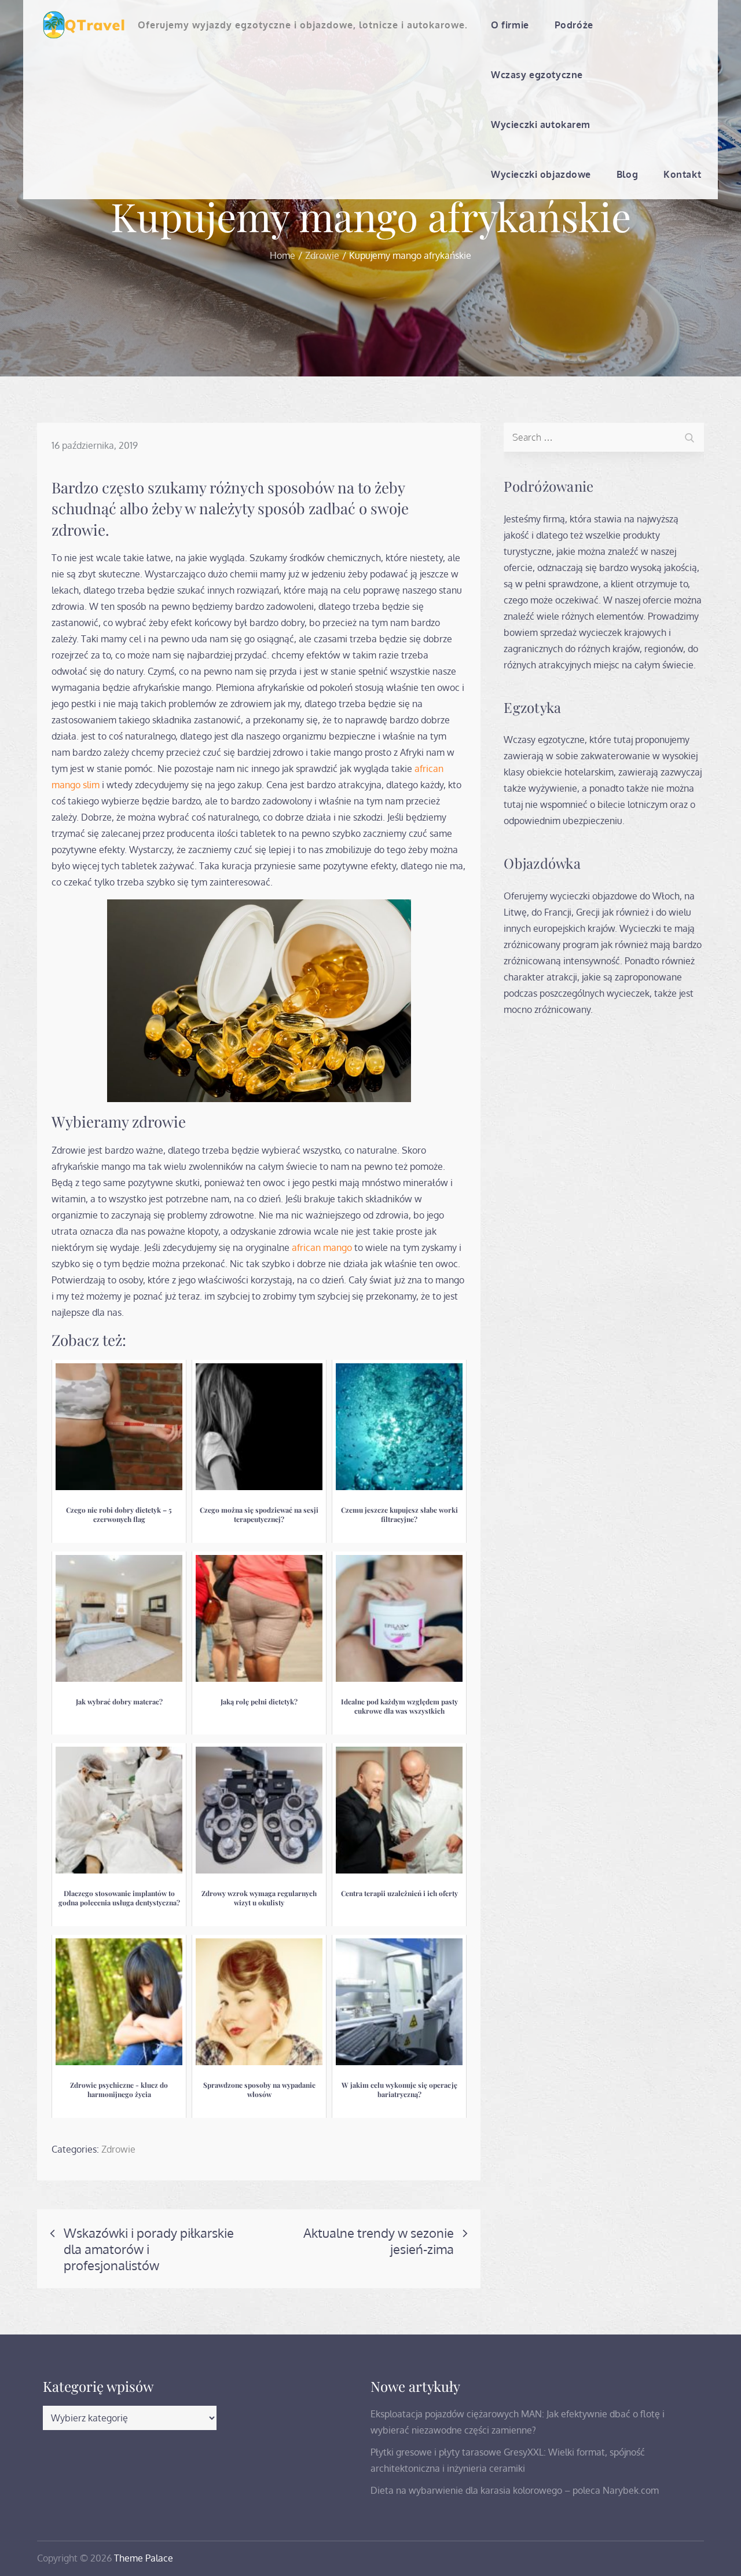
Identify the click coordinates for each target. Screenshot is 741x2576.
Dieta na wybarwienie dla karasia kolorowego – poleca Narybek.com (515, 2490)
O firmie (510, 25)
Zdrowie (118, 2149)
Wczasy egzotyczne (537, 75)
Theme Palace (144, 2558)
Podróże (574, 25)
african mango (322, 1247)
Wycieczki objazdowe (541, 174)
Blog (627, 174)
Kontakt (682, 174)
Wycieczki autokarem (541, 125)
